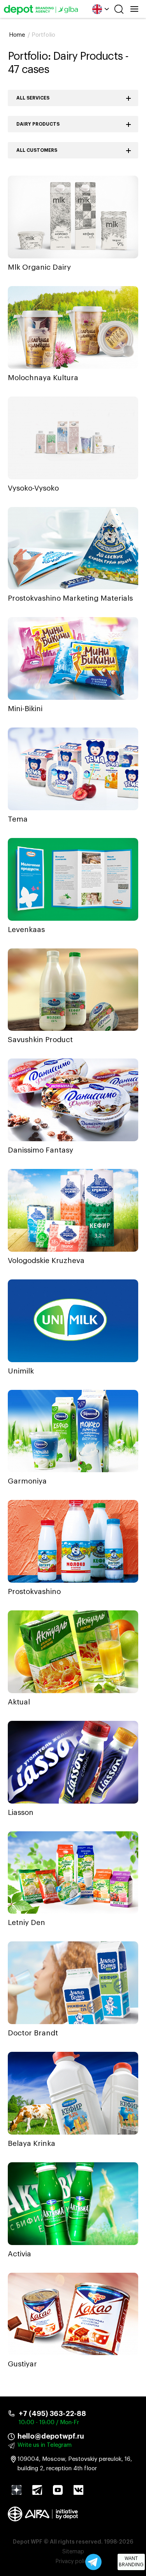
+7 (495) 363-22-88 (52, 2414)
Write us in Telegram (45, 2445)
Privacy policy (73, 2562)
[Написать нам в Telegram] (93, 2562)
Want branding (131, 2562)
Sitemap (73, 2552)
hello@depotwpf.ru (51, 2436)
